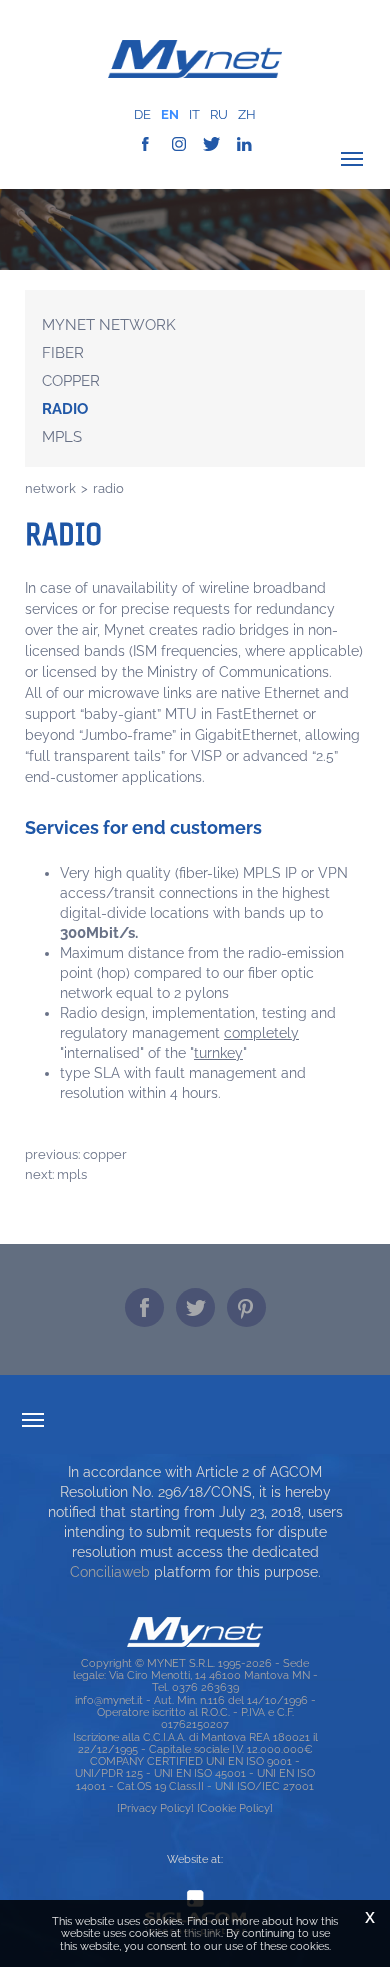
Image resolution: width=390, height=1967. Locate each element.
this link (202, 1933)
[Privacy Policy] (155, 1808)
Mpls (62, 437)
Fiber (63, 353)
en (170, 114)
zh (247, 114)
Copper (71, 381)
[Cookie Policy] (235, 1808)
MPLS (72, 1174)
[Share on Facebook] (144, 1307)
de (142, 114)
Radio (65, 409)
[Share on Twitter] (195, 1307)
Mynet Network (109, 325)
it (194, 114)
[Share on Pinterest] (246, 1307)
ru (219, 114)
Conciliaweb (110, 1572)
